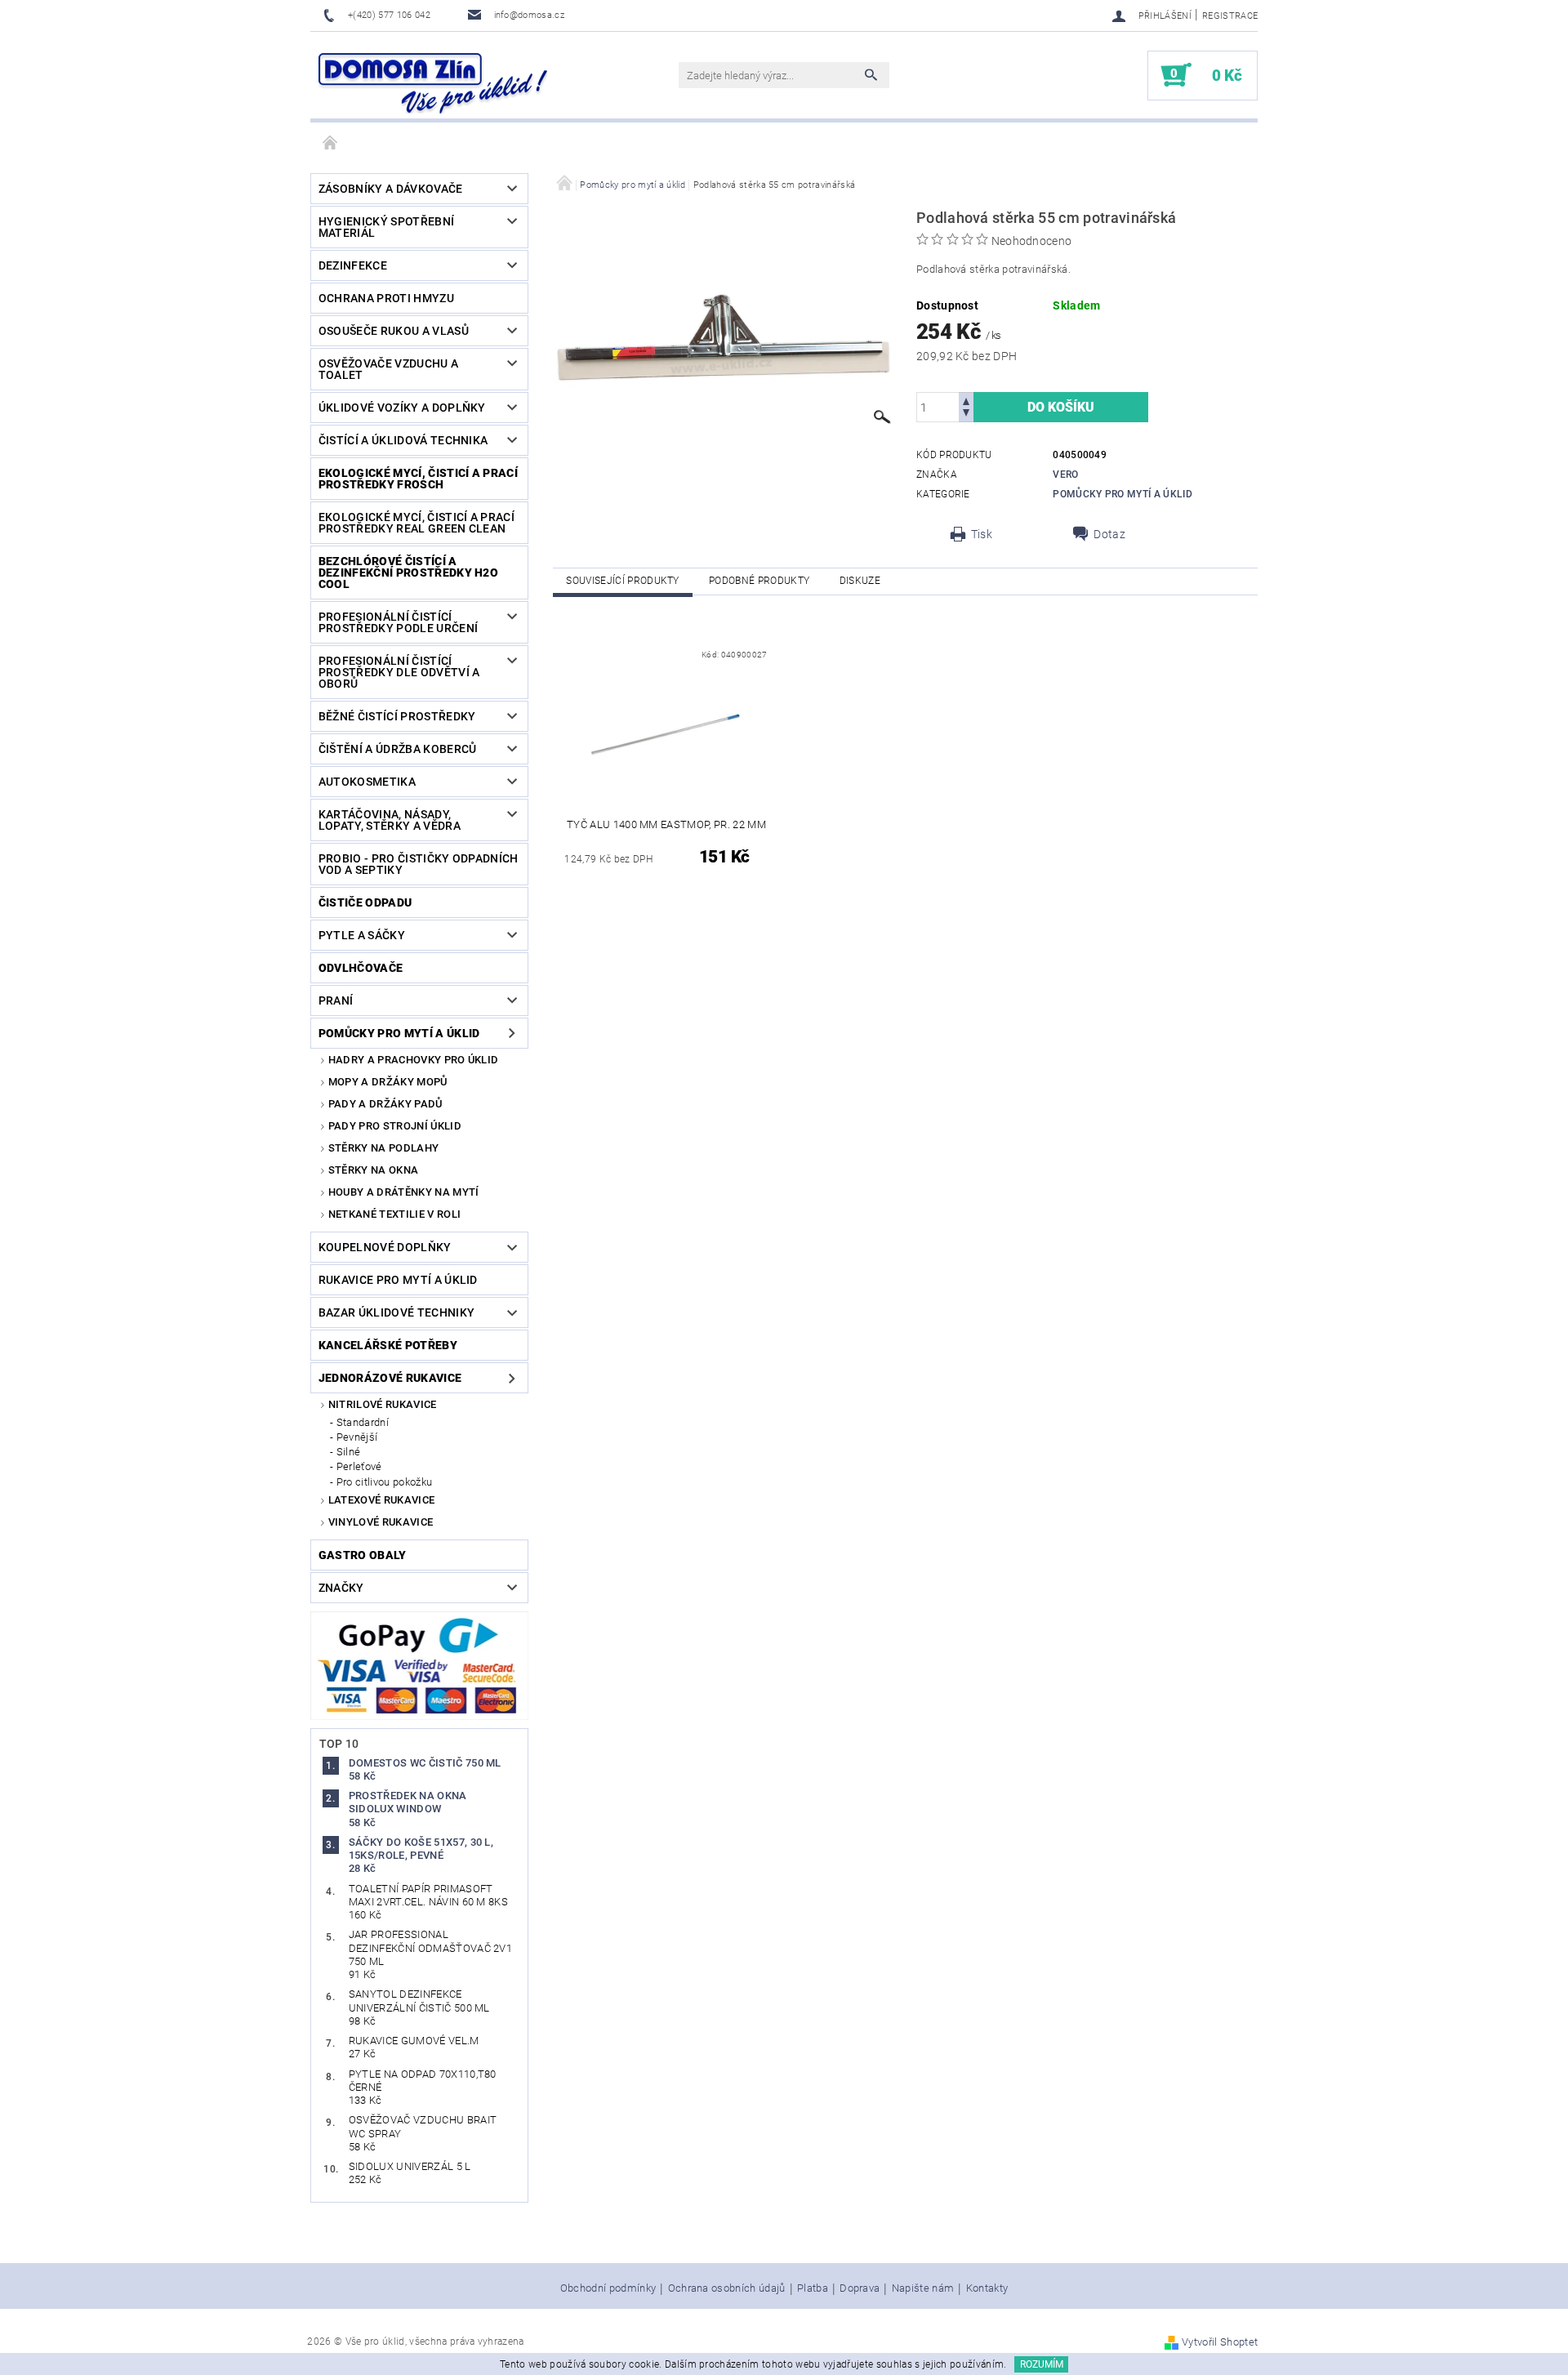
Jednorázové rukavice (390, 1378)
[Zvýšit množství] (966, 400)
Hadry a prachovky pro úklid (414, 1060)
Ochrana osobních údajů (727, 2288)
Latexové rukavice (381, 1500)
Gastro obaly (363, 1555)
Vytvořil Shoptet (1220, 2342)
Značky (341, 1588)
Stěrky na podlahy (383, 1148)
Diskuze (860, 581)
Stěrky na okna (373, 1170)
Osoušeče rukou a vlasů (394, 331)
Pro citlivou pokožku (384, 1482)
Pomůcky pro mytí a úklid (399, 1033)
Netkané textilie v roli (394, 1214)
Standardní (363, 1422)
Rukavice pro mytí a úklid (398, 1280)
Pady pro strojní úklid (395, 1126)
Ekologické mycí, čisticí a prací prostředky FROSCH (418, 479)
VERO (1065, 475)
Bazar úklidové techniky (396, 1312)
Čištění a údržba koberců (398, 749)
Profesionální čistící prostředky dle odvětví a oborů (399, 672)
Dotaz (1109, 534)
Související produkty (622, 581)
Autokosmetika (367, 782)
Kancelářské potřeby (388, 1345)
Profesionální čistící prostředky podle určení (398, 622)
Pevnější (357, 1437)
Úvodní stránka (331, 144)
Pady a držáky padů (385, 1104)
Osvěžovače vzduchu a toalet (388, 369)
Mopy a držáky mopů (388, 1082)
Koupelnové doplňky (385, 1247)
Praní (336, 1000)
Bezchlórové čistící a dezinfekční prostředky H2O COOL (408, 573)
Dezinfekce (353, 265)
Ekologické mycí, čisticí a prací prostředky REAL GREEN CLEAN (416, 523)
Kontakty (987, 2288)
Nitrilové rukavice (383, 1404)
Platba (813, 2288)
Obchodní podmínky (608, 2288)
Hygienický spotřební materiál (386, 227)
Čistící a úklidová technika (403, 440)
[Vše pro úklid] (433, 83)
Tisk (982, 534)
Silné (349, 1452)
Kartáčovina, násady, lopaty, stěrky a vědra (390, 820)
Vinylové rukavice (381, 1522)
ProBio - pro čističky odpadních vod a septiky (419, 864)
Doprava (860, 2288)
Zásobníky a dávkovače (391, 189)
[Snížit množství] (966, 414)
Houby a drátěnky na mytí (404, 1192)
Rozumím (1042, 2364)
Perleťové (359, 1466)
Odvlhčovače (361, 968)
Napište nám (923, 2288)
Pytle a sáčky (362, 935)
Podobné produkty (759, 581)
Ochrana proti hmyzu (386, 298)
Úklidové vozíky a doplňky (402, 408)
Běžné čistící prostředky (397, 716)
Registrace (1230, 16)
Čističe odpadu (365, 902)
